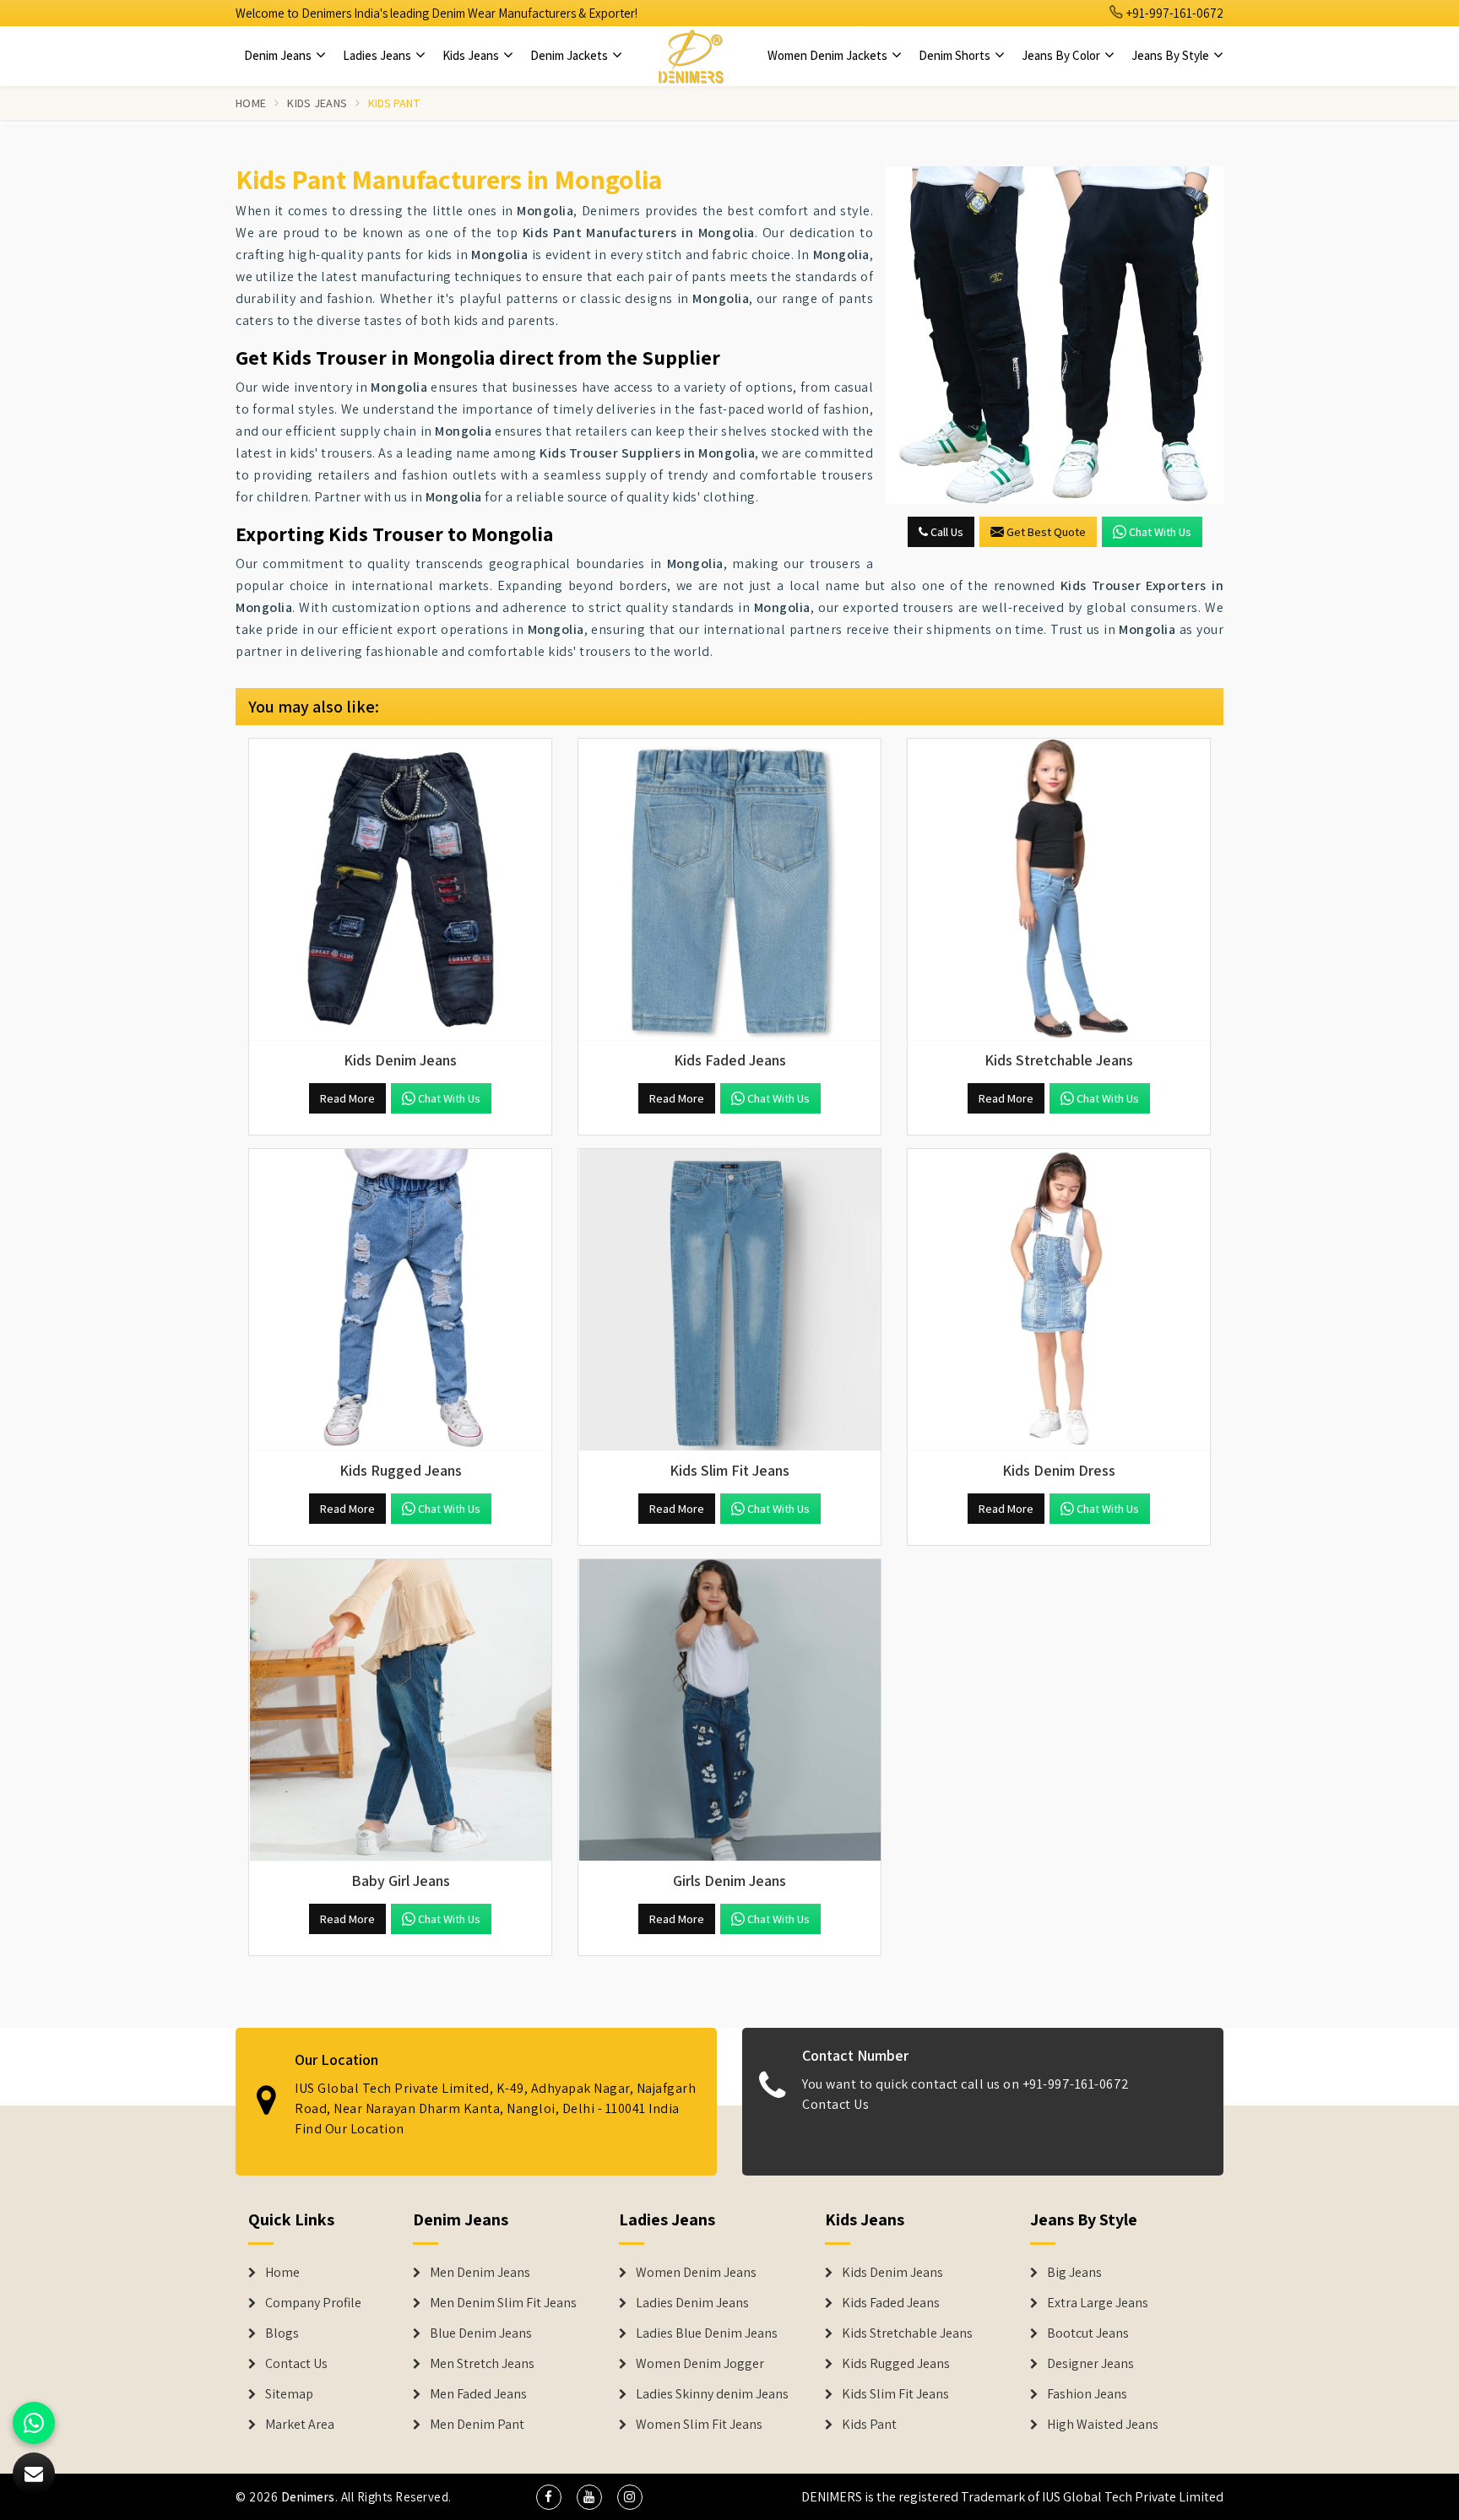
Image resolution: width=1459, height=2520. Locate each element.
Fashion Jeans (1087, 2394)
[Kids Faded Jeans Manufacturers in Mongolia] (729, 890)
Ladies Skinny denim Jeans (712, 2394)
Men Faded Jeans (478, 2394)
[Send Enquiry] (1055, 335)
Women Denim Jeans (696, 2273)
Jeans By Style (1172, 55)
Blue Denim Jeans (481, 2333)
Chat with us (1160, 532)
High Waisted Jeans (1103, 2425)
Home (251, 103)
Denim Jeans (279, 55)
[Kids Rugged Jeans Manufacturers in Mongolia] (400, 1300)
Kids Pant (869, 2425)
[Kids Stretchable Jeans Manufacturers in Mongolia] (1059, 890)
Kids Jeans (472, 55)
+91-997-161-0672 (1174, 13)
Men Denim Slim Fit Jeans (503, 2303)
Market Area (300, 2425)
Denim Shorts (956, 55)
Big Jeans (1074, 2273)
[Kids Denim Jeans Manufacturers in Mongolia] (400, 890)
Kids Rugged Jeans (896, 2364)
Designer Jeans (1090, 2364)
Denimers (308, 2497)
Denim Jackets (570, 55)
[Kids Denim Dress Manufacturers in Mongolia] (1059, 1300)
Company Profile (313, 2303)
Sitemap (289, 2394)
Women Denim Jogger (700, 2364)
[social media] (549, 2497)
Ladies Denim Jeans (692, 2303)
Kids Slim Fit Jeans (895, 2394)
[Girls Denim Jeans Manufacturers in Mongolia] (729, 1710)
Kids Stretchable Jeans (907, 2333)
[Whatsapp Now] (34, 2423)
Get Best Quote (1046, 532)
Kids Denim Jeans (892, 2273)
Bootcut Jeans (1088, 2333)
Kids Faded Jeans (891, 2303)
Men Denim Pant (477, 2425)
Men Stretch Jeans (482, 2364)
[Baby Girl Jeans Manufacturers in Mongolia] (400, 1710)
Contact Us (835, 2104)
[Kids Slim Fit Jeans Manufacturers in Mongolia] (729, 1300)
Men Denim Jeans (480, 2273)
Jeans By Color (1062, 55)
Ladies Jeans (378, 55)
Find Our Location (350, 2129)
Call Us (946, 532)
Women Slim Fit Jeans (699, 2425)
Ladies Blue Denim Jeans (707, 2333)
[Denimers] (691, 56)
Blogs (282, 2333)
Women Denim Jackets (829, 55)
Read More (347, 1098)
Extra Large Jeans (1098, 2303)
